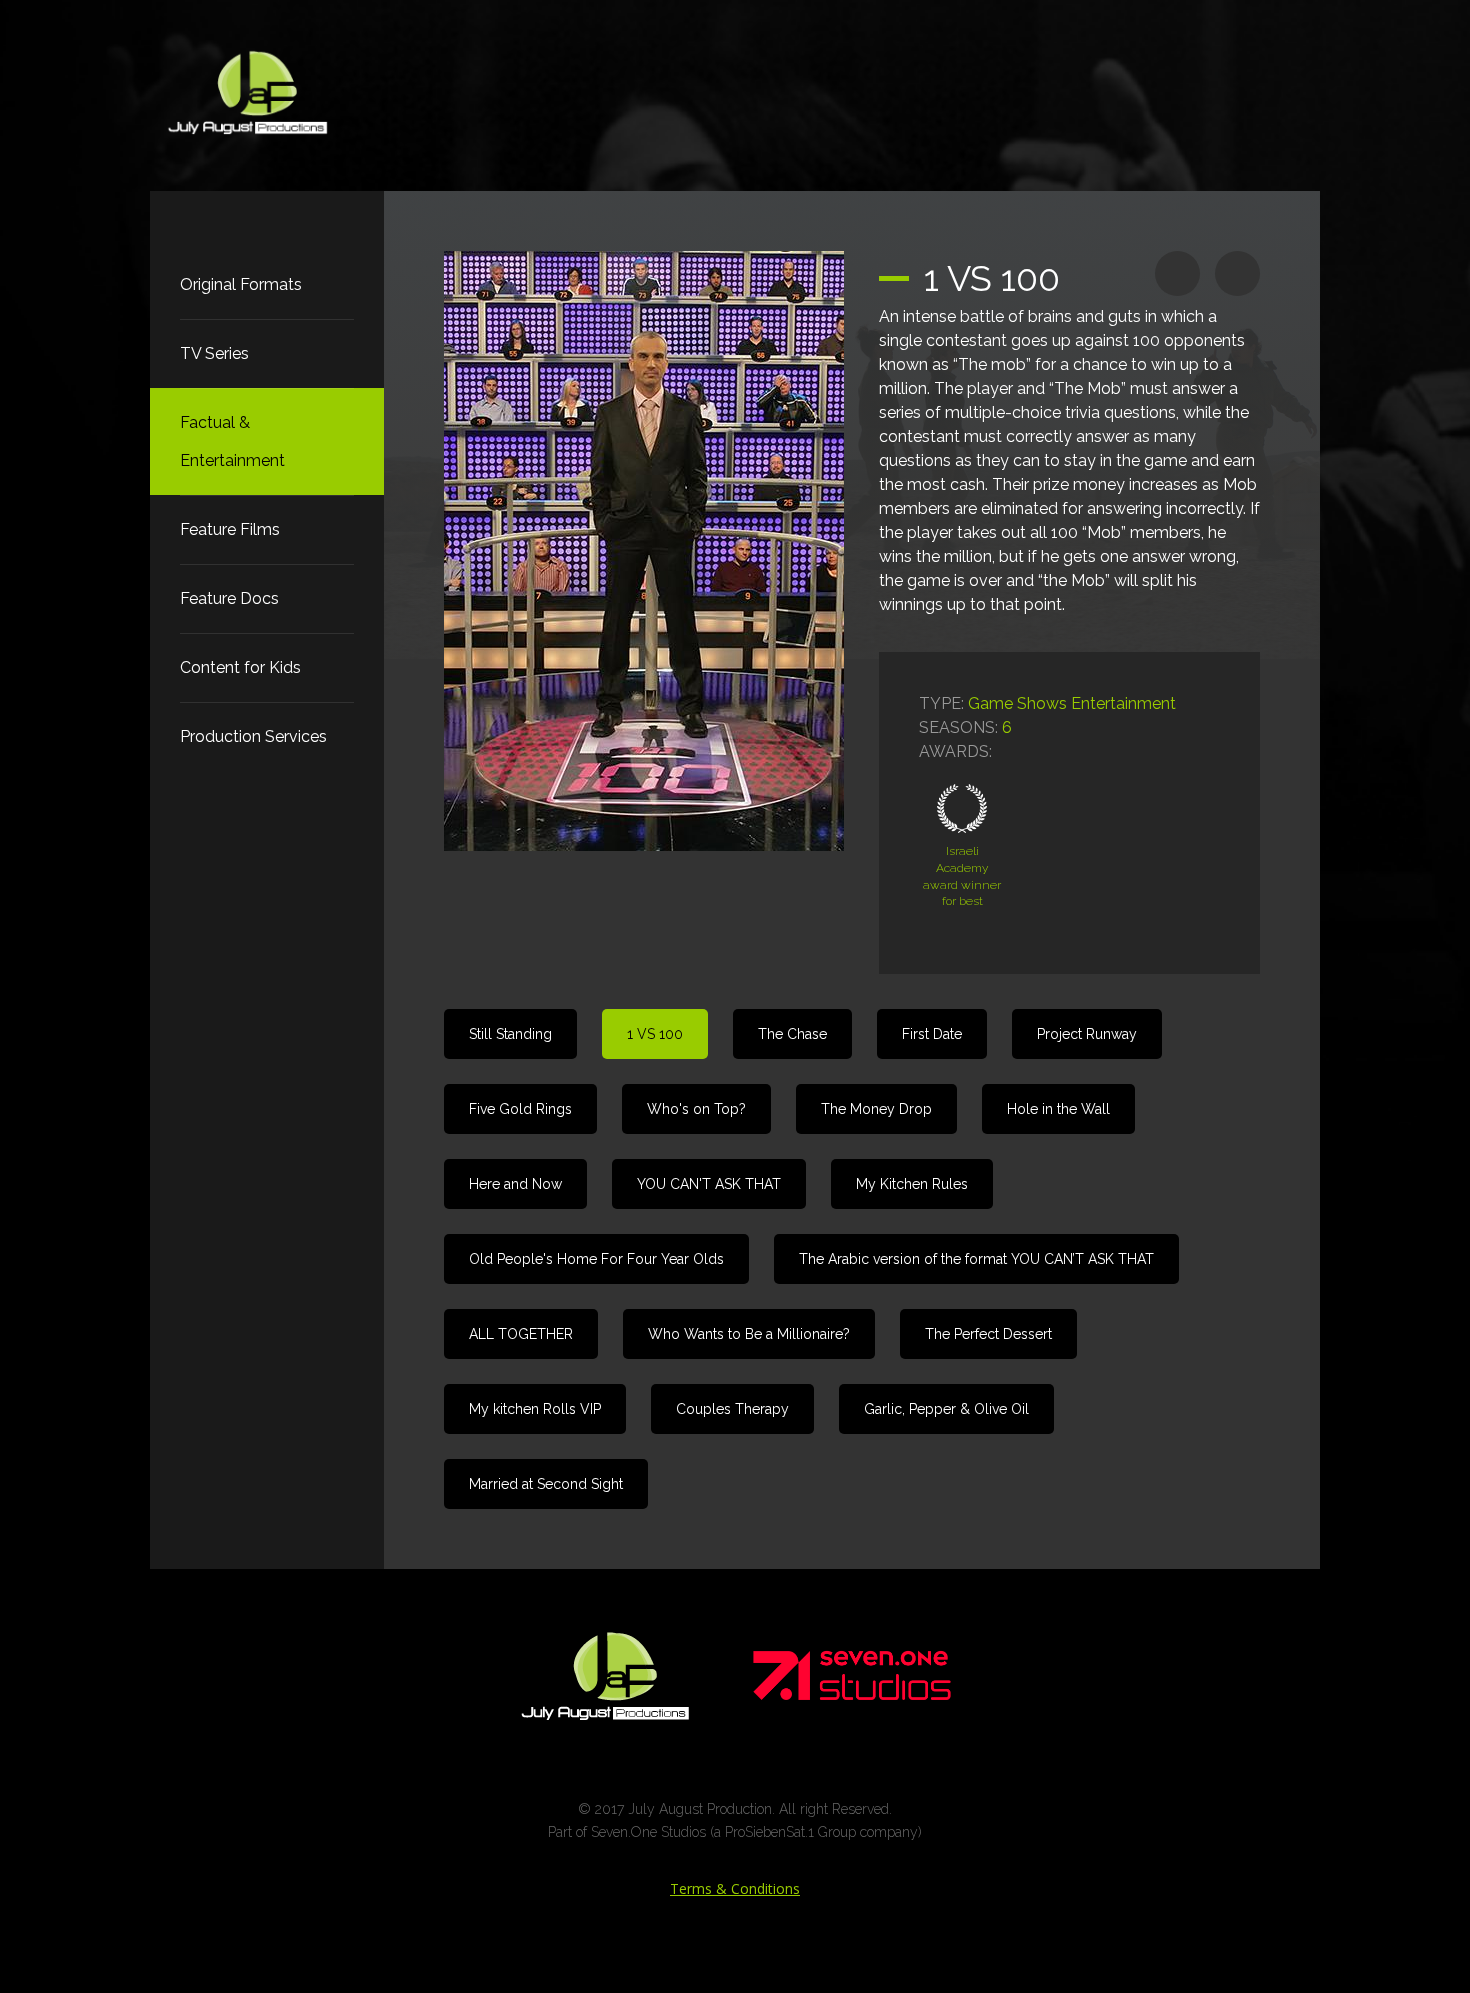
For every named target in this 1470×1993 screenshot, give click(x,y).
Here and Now (515, 1184)
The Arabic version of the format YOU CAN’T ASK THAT (976, 1259)
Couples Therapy (732, 1409)
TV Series (214, 353)
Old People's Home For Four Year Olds (596, 1259)
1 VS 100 (655, 1034)
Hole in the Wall (1058, 1109)
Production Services (253, 736)
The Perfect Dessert (988, 1334)
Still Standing (510, 1034)
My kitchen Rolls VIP (535, 1409)
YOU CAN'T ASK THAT (709, 1184)
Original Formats (241, 284)
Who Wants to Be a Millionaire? (749, 1334)
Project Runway (1087, 1034)
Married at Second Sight (546, 1484)
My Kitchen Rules (912, 1184)
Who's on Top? (696, 1109)
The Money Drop (876, 1109)
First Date (932, 1034)
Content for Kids (240, 667)
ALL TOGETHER (521, 1334)
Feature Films (230, 529)
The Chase (792, 1034)
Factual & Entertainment (232, 441)
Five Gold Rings (520, 1109)
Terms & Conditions (735, 1888)
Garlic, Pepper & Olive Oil (946, 1409)
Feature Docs (229, 598)
